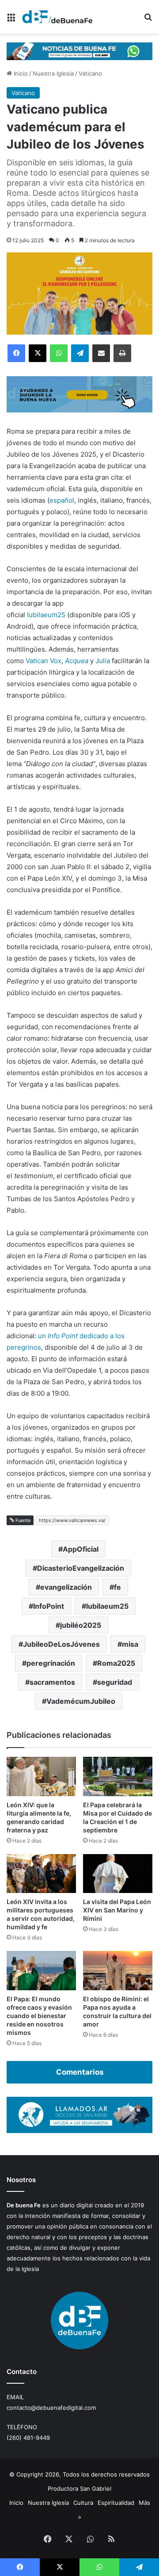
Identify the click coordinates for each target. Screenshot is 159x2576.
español (62, 500)
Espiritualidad (116, 2503)
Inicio (20, 73)
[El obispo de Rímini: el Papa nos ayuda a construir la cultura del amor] (118, 1971)
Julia (103, 661)
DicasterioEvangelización (81, 1568)
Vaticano (90, 73)
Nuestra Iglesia (53, 73)
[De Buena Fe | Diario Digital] (57, 17)
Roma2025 (116, 1663)
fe (117, 1587)
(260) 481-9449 (28, 2438)
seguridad (115, 1682)
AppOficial (81, 1549)
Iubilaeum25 (46, 615)
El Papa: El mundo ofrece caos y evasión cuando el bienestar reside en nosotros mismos (39, 2016)
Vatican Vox (44, 661)
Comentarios (80, 2072)
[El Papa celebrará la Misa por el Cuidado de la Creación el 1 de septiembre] (118, 1776)
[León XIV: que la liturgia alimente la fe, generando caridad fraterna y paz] (41, 1776)
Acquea (77, 661)
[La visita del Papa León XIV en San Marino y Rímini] (118, 1874)
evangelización (66, 1587)
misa (130, 1644)
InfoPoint (49, 1606)
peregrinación (51, 1663)
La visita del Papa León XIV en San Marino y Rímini (117, 1910)
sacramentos (52, 1682)
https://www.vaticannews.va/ (72, 1520)
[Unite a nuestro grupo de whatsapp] (79, 50)
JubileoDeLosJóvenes (61, 1644)
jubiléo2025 (81, 1625)
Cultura (83, 2503)
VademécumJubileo (81, 1701)
